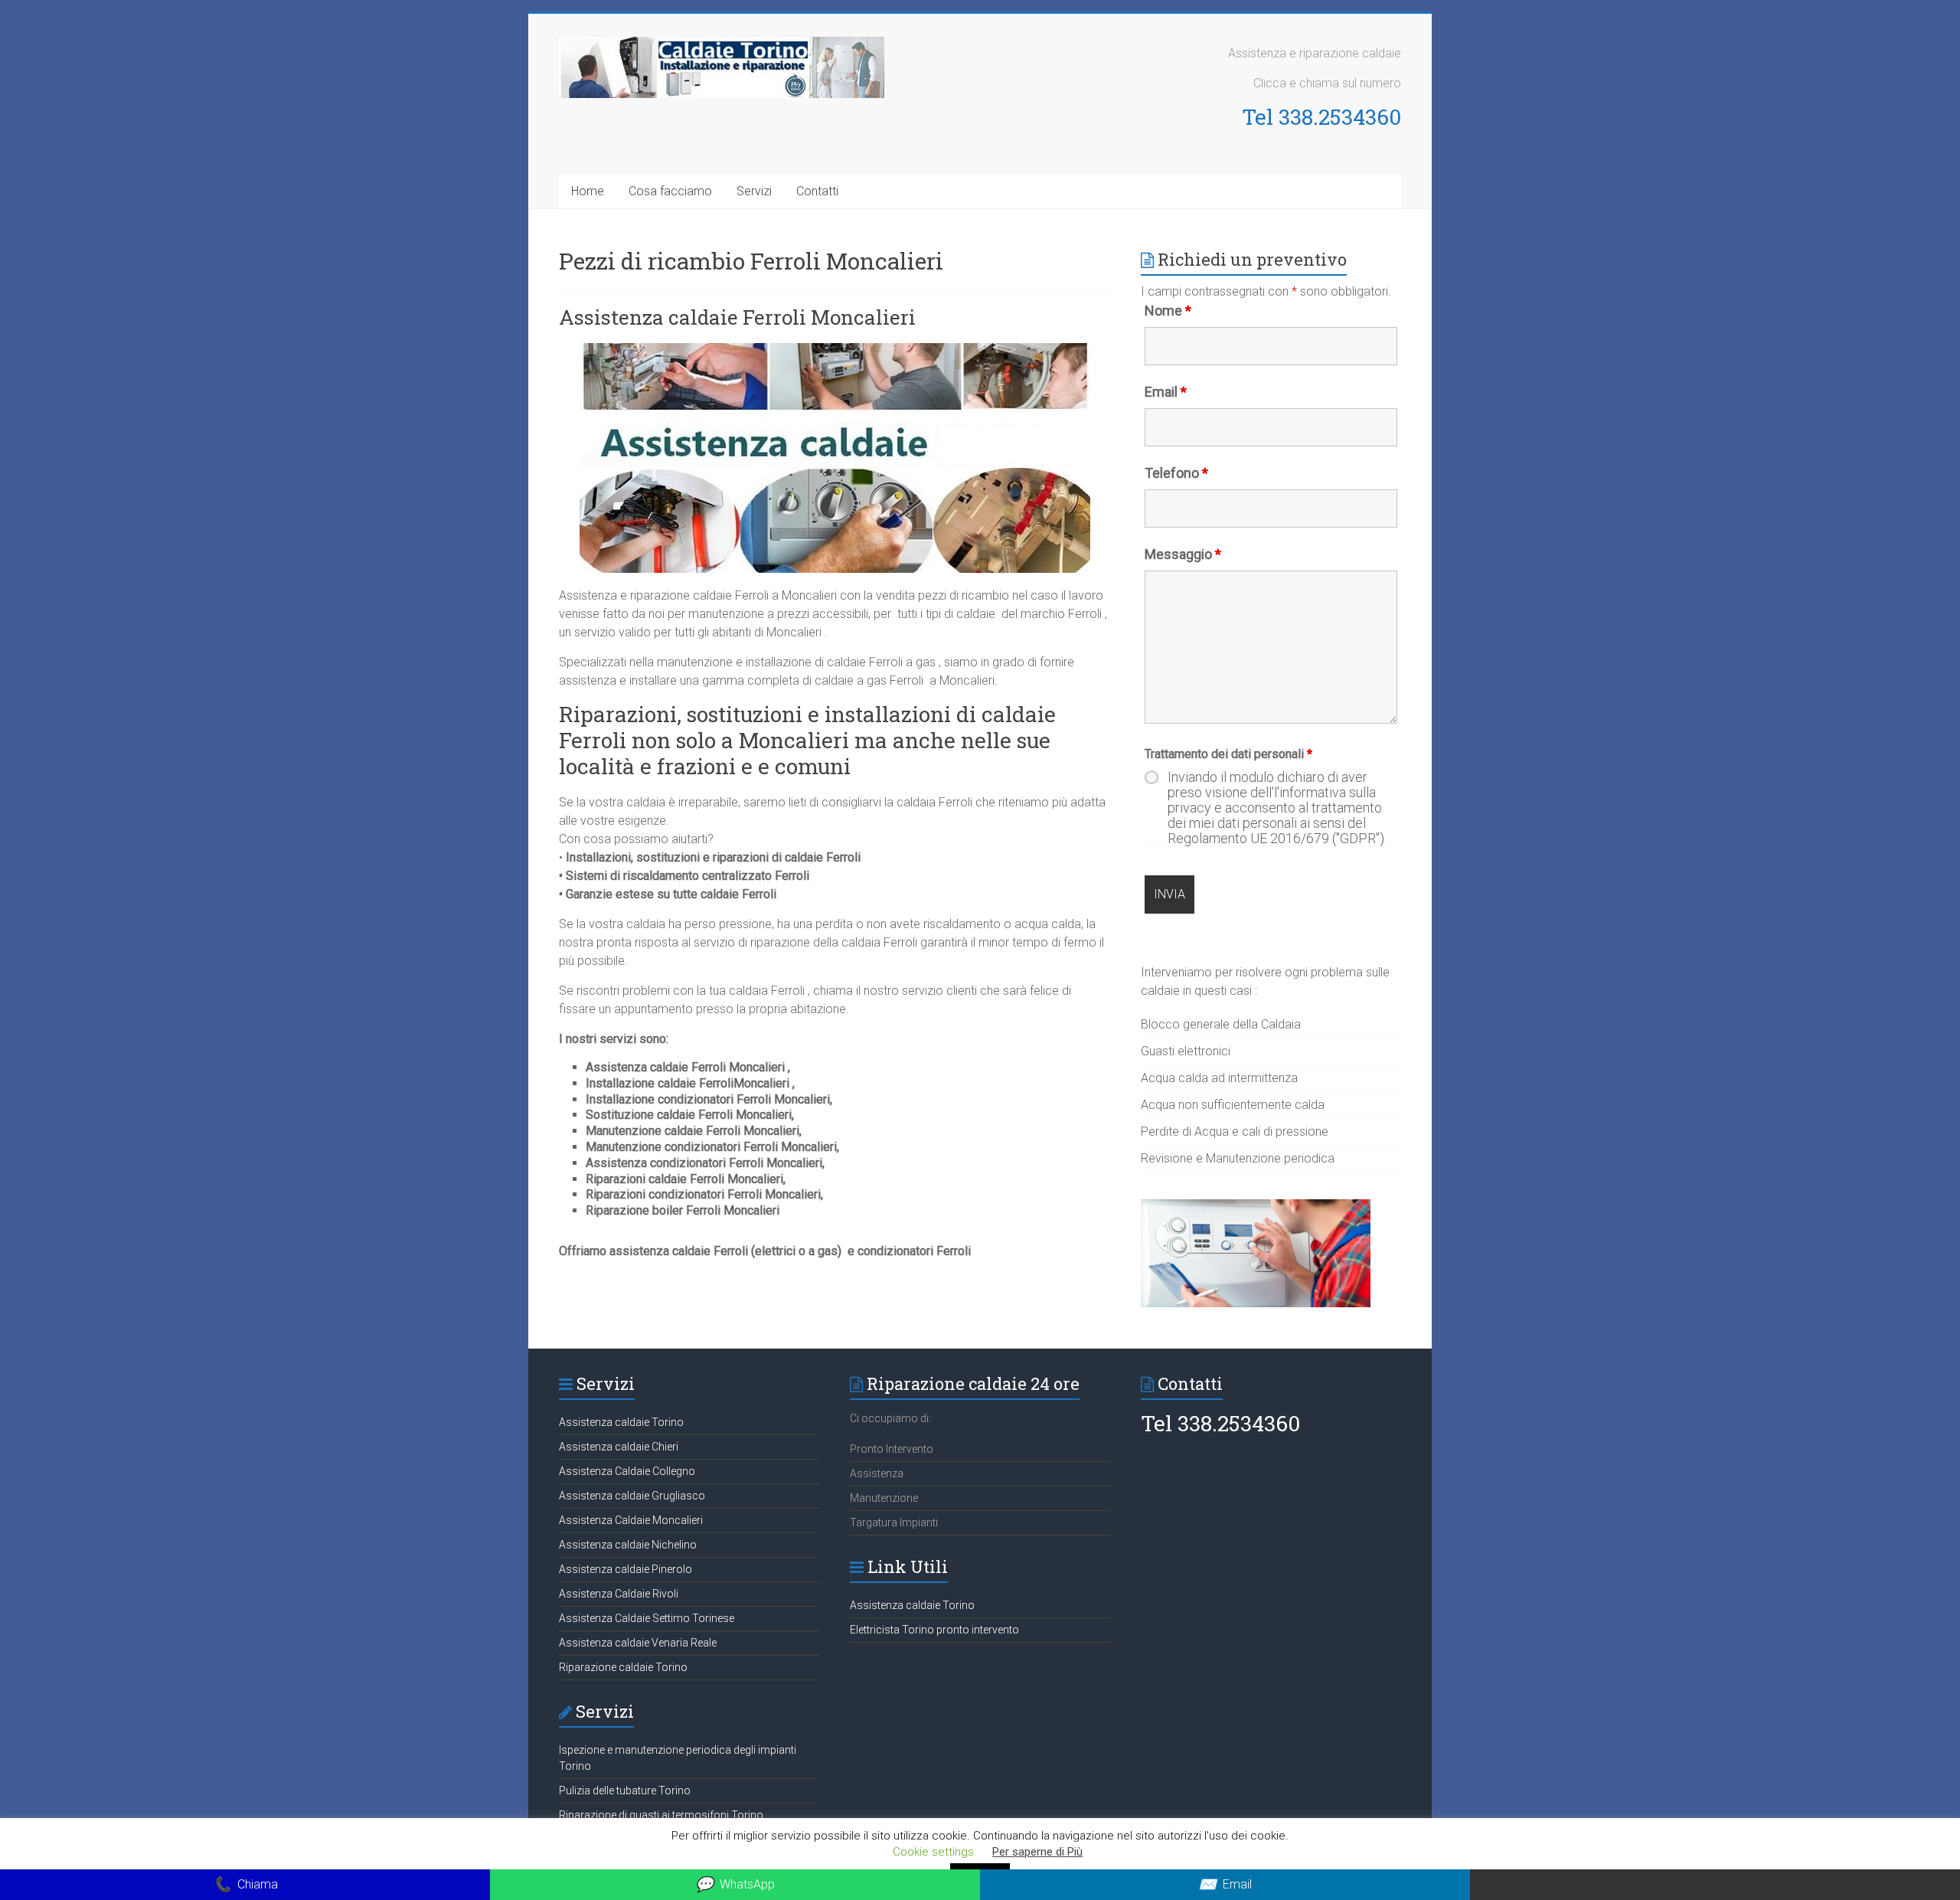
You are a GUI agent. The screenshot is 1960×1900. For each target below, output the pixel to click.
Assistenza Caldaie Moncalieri (631, 1520)
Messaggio (1183, 554)
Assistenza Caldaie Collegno (627, 1471)
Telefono (1176, 473)
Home (588, 191)
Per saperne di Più (1037, 1852)
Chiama (245, 1884)
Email (1166, 392)
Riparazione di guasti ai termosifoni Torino (661, 1815)
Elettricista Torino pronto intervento (934, 1630)
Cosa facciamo (670, 191)
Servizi (754, 191)
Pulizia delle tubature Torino (625, 1790)
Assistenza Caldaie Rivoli (619, 1594)
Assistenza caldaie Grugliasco (632, 1496)
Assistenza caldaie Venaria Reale (638, 1643)
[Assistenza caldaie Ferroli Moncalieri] (835, 350)
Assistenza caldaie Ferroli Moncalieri (737, 317)
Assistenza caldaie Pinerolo (626, 1569)
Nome (1168, 311)
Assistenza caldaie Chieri (619, 1447)
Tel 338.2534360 (1321, 117)
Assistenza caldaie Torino (621, 1422)
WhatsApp (735, 1884)
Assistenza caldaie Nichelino (628, 1545)
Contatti (817, 191)
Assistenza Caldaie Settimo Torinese (647, 1618)
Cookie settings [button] (933, 1852)
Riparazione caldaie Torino (623, 1667)
